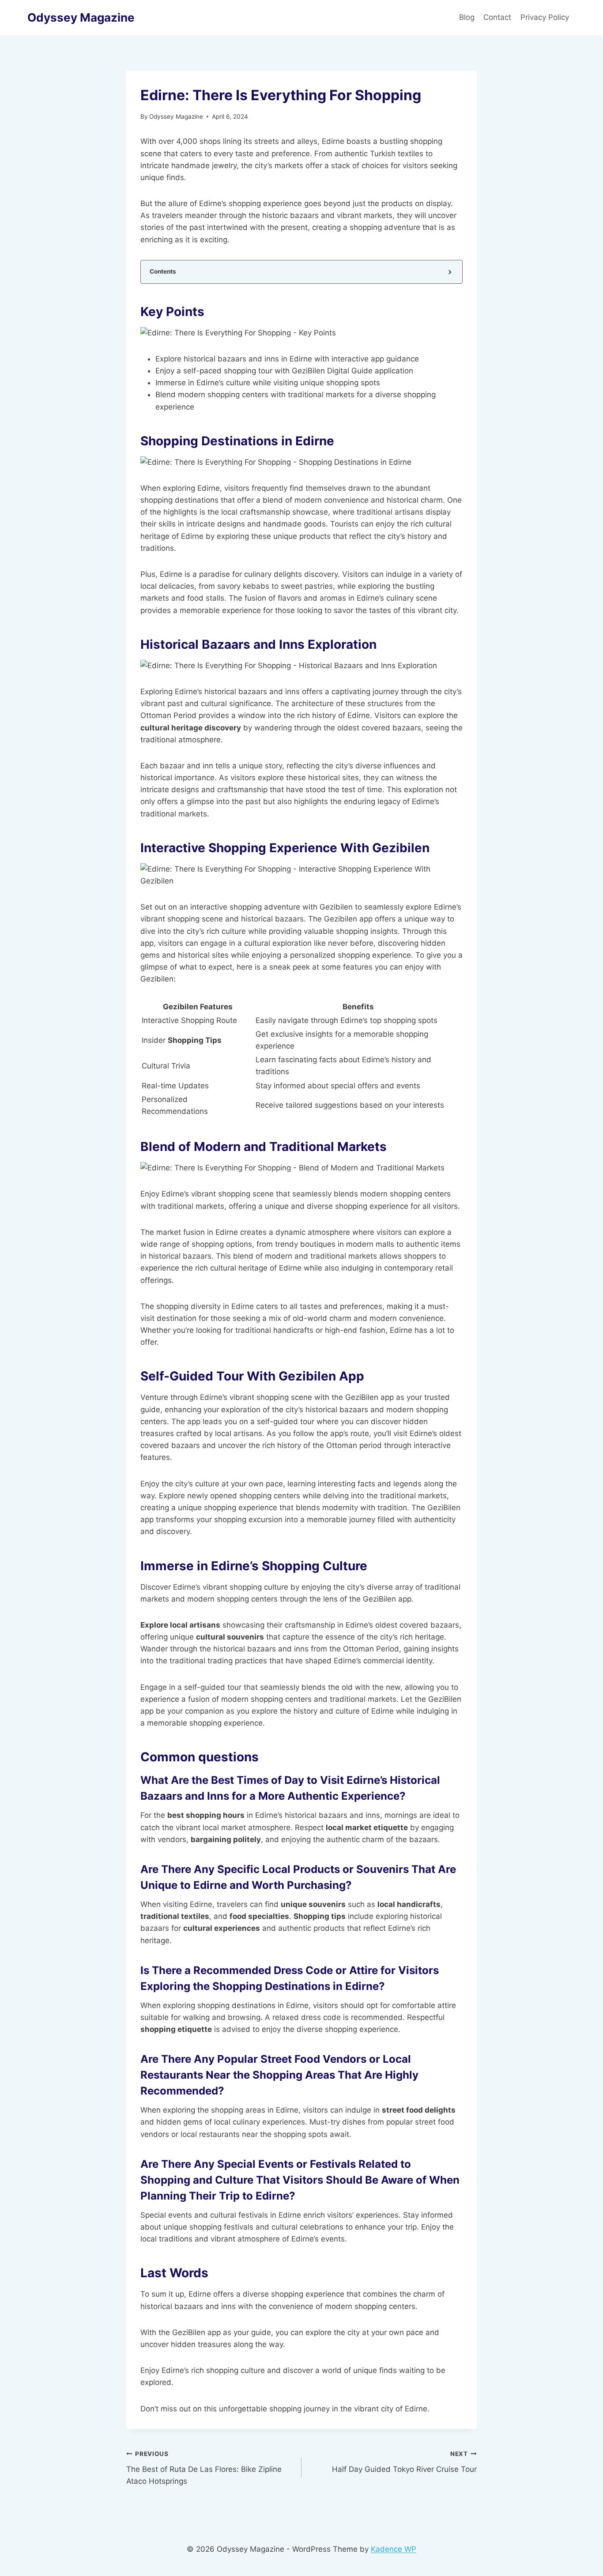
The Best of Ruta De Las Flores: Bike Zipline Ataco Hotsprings (204, 2468)
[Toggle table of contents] (449, 272)
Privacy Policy (546, 17)
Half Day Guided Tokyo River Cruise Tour (404, 2462)
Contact (497, 17)
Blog (467, 17)
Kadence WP (394, 2549)
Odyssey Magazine (176, 117)
